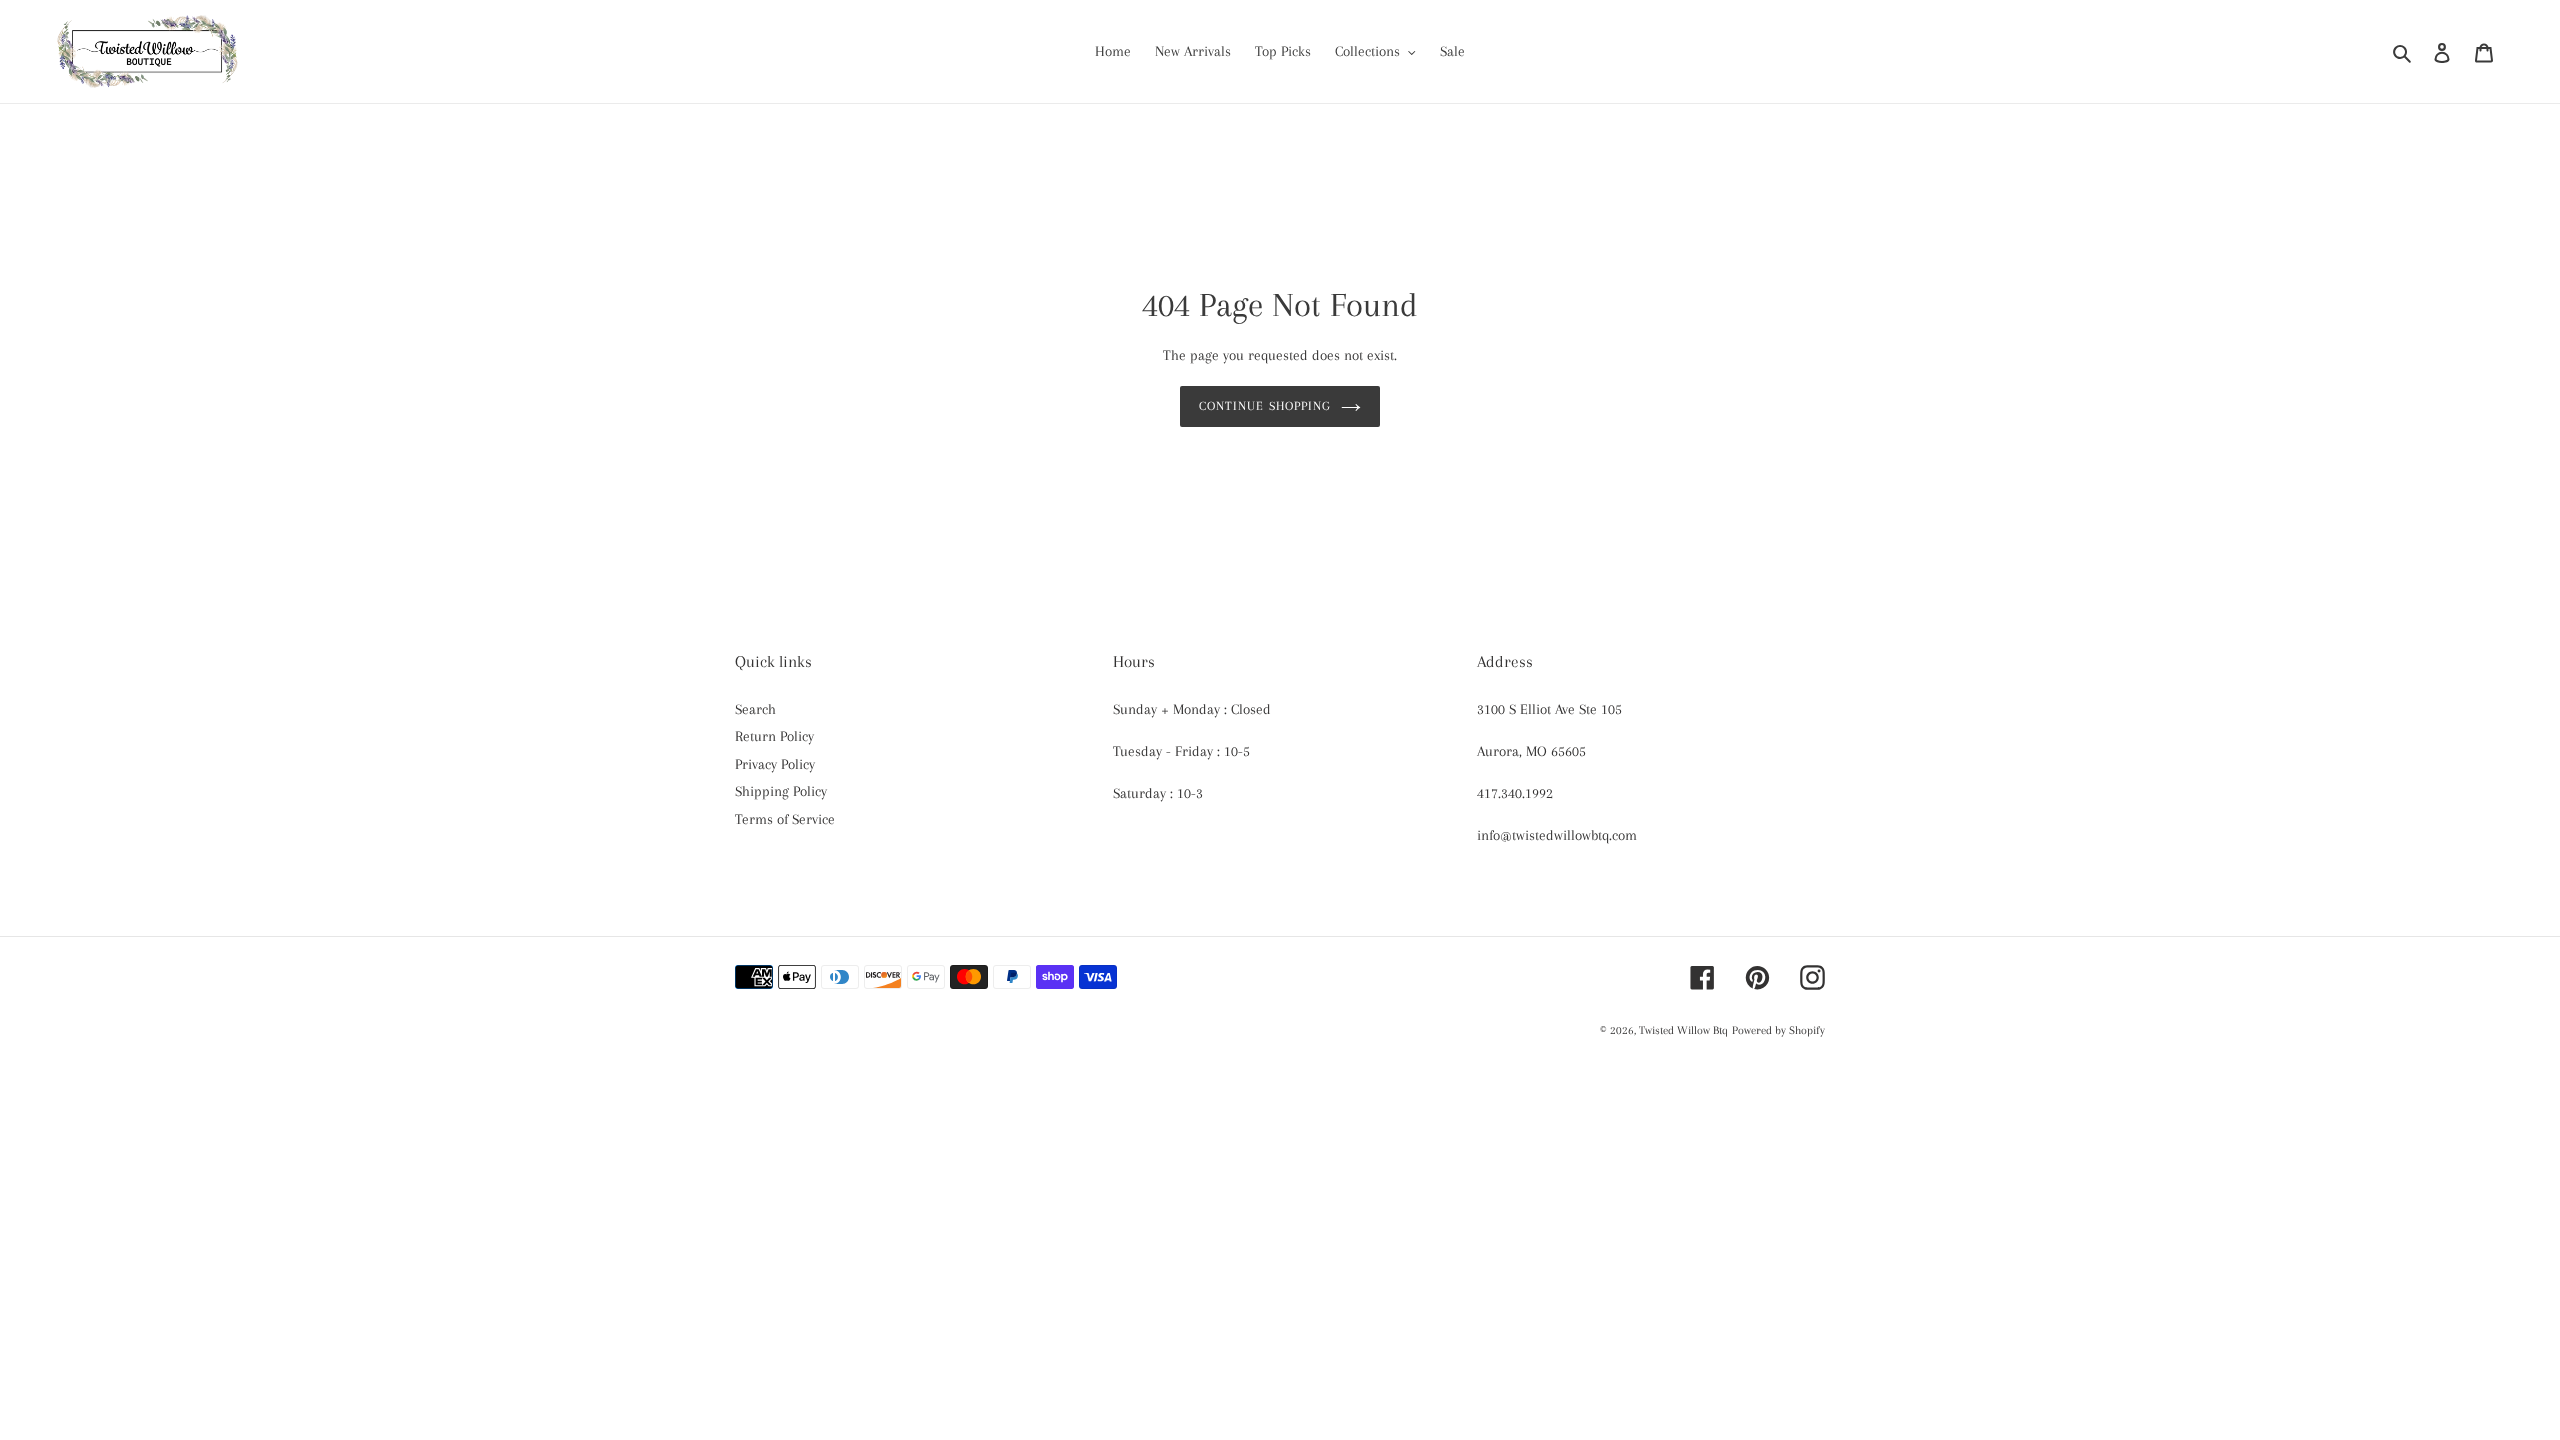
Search (755, 709)
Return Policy (774, 736)
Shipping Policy (781, 791)
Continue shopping (1265, 406)
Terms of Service (785, 819)
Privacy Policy (775, 764)
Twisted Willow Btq (1683, 1030)
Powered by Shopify (1778, 1030)
